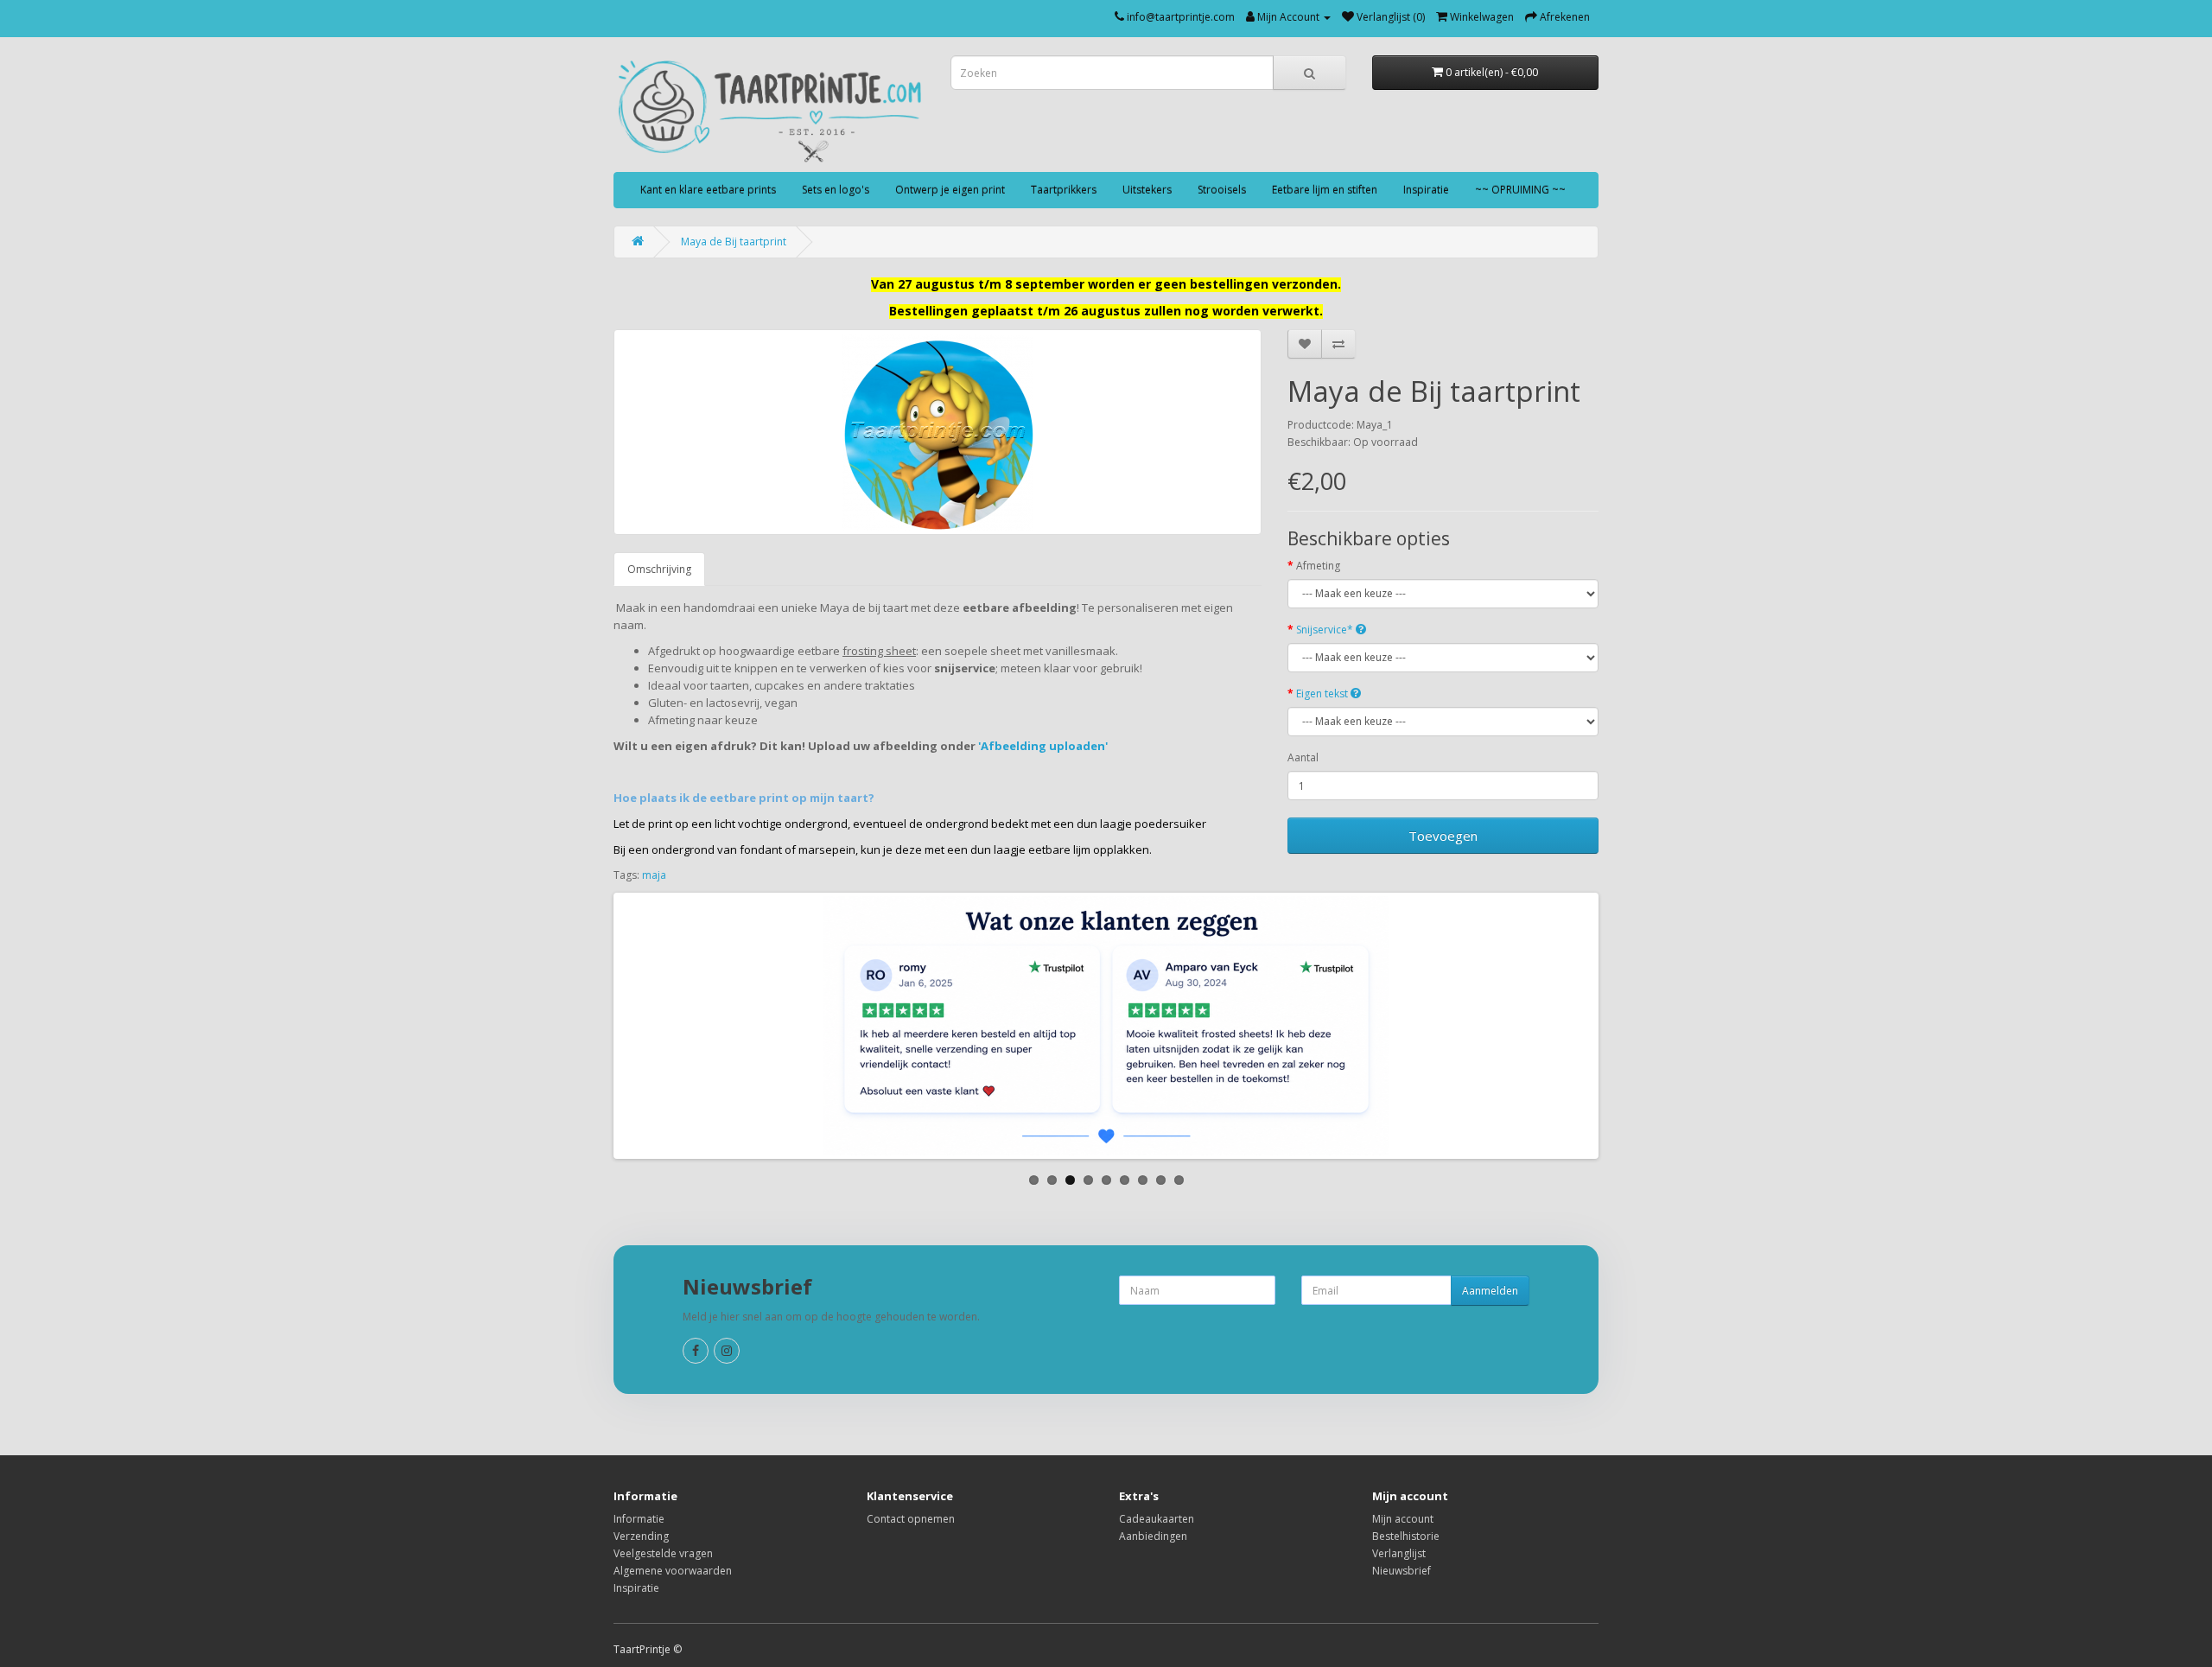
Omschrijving (659, 569)
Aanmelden (1490, 1291)
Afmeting (1318, 566)
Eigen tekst (1323, 694)
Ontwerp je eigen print (950, 190)
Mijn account (1403, 1519)
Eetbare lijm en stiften (1325, 190)
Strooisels (1222, 190)
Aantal (1303, 757)
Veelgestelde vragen (663, 1553)
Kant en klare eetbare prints (708, 190)
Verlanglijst (1399, 1553)
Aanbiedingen (1153, 1536)
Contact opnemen (911, 1519)
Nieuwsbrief (1402, 1571)
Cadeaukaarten (1157, 1519)
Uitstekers (1147, 190)
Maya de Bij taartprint (734, 242)
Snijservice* (1326, 630)
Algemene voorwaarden (673, 1571)
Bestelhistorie (1406, 1536)
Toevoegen (1443, 836)
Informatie (639, 1519)
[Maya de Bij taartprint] (938, 432)
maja (654, 875)
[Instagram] (727, 1351)
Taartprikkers (1064, 190)
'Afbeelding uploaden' (1044, 746)
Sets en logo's (836, 190)
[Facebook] (696, 1351)
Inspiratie (1426, 190)
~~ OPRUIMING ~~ (1520, 190)
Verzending (641, 1536)
